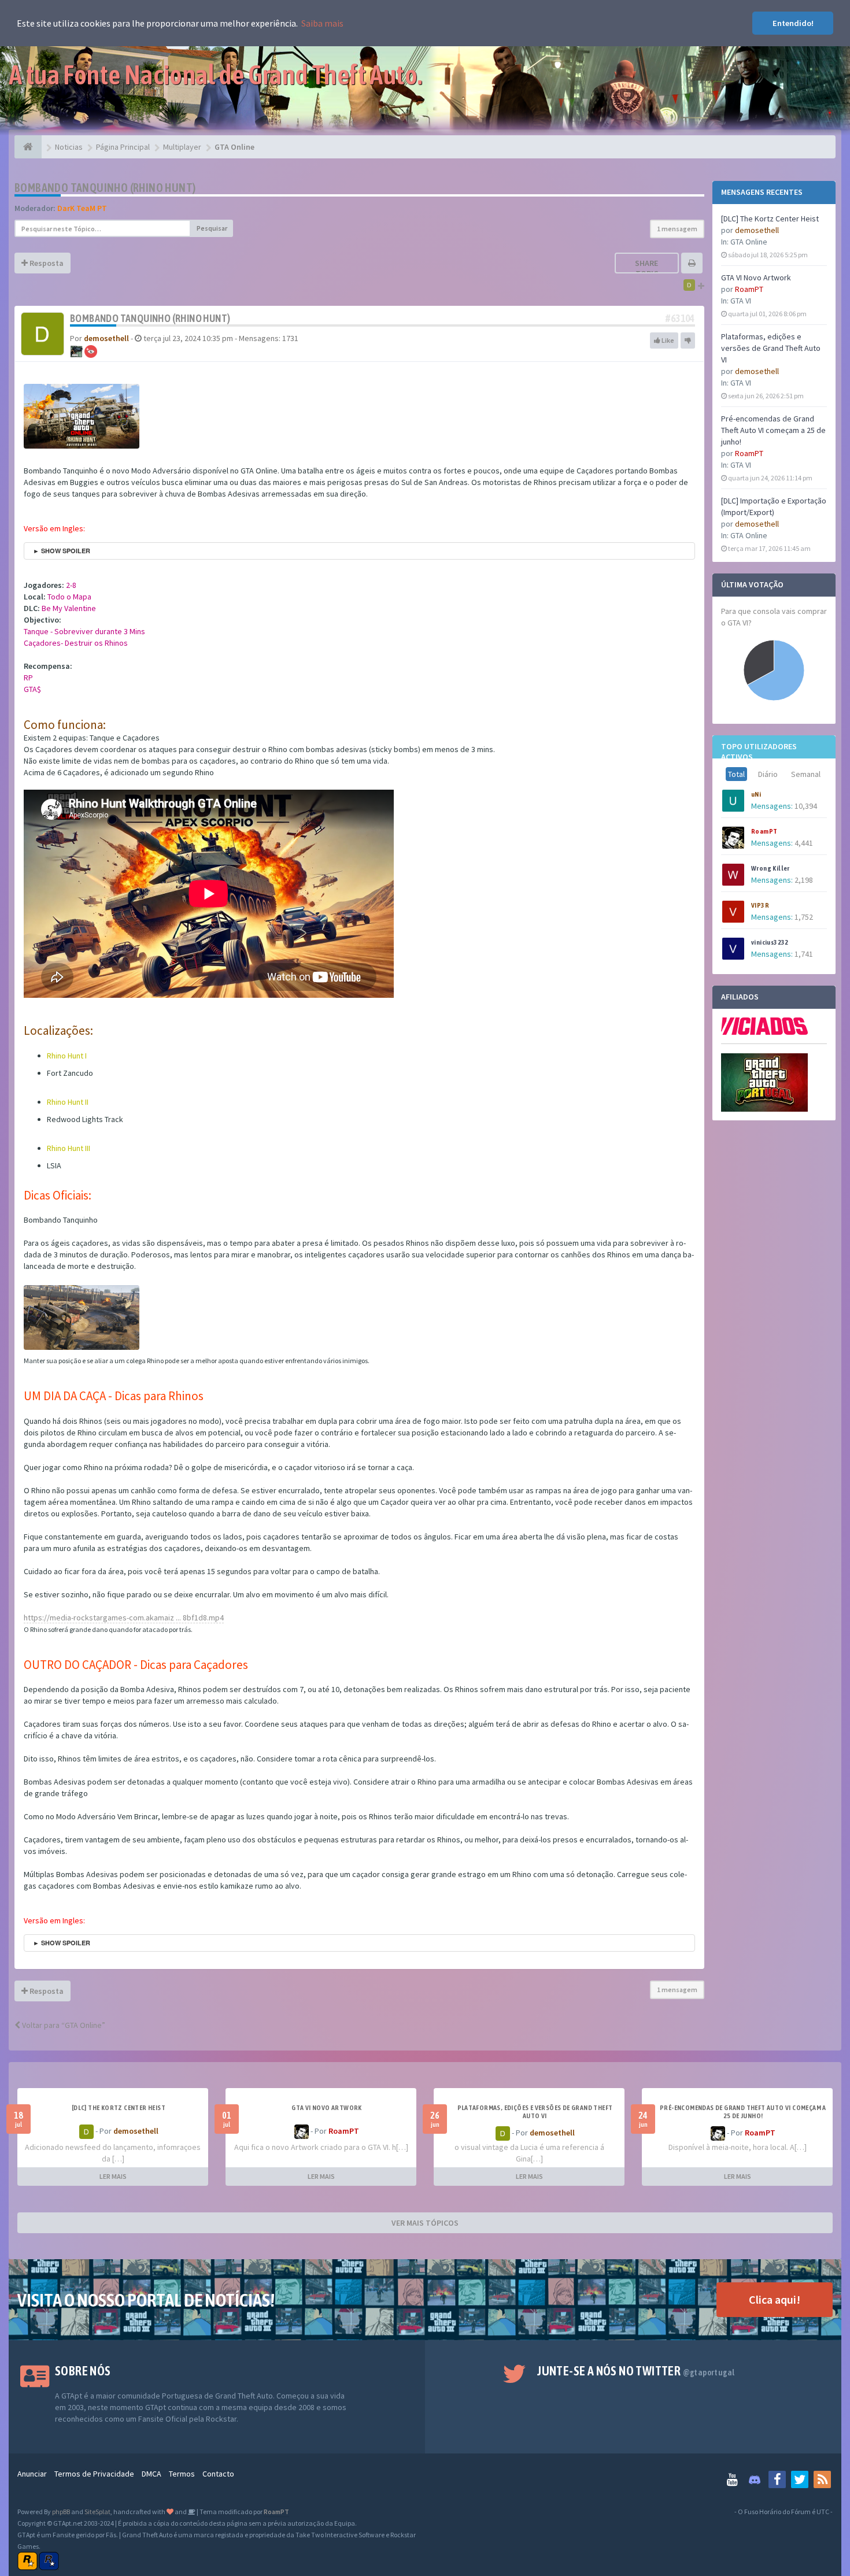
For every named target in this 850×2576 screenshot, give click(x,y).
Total (736, 774)
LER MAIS (113, 2176)
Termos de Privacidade (94, 2474)
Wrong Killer (770, 868)
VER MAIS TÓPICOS (425, 2223)
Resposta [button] (46, 263)
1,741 (804, 954)
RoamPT (749, 289)
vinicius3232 (770, 942)
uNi (756, 794)
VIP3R (760, 905)
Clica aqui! (775, 2299)
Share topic (646, 268)
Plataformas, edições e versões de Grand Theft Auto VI (771, 348)
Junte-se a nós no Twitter (636, 2371)
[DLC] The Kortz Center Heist (770, 219)
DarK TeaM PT (82, 208)
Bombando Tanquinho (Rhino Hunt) (105, 188)
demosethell (757, 230)
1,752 (804, 917)
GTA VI (741, 301)
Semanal (806, 774)
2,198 (804, 880)
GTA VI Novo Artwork (756, 277)
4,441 (804, 843)
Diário (768, 774)
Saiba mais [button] (322, 23)
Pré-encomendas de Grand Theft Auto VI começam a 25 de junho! (773, 430)
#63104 (680, 318)
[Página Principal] (28, 147)
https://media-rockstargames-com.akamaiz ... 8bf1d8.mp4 (124, 1618)
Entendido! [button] (793, 23)
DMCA (151, 2474)
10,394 (806, 806)
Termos (182, 2474)
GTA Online (749, 242)
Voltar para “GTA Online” (63, 2025)
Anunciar (32, 2474)
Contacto (218, 2474)
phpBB (61, 2512)
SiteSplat (97, 2512)
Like (667, 340)
